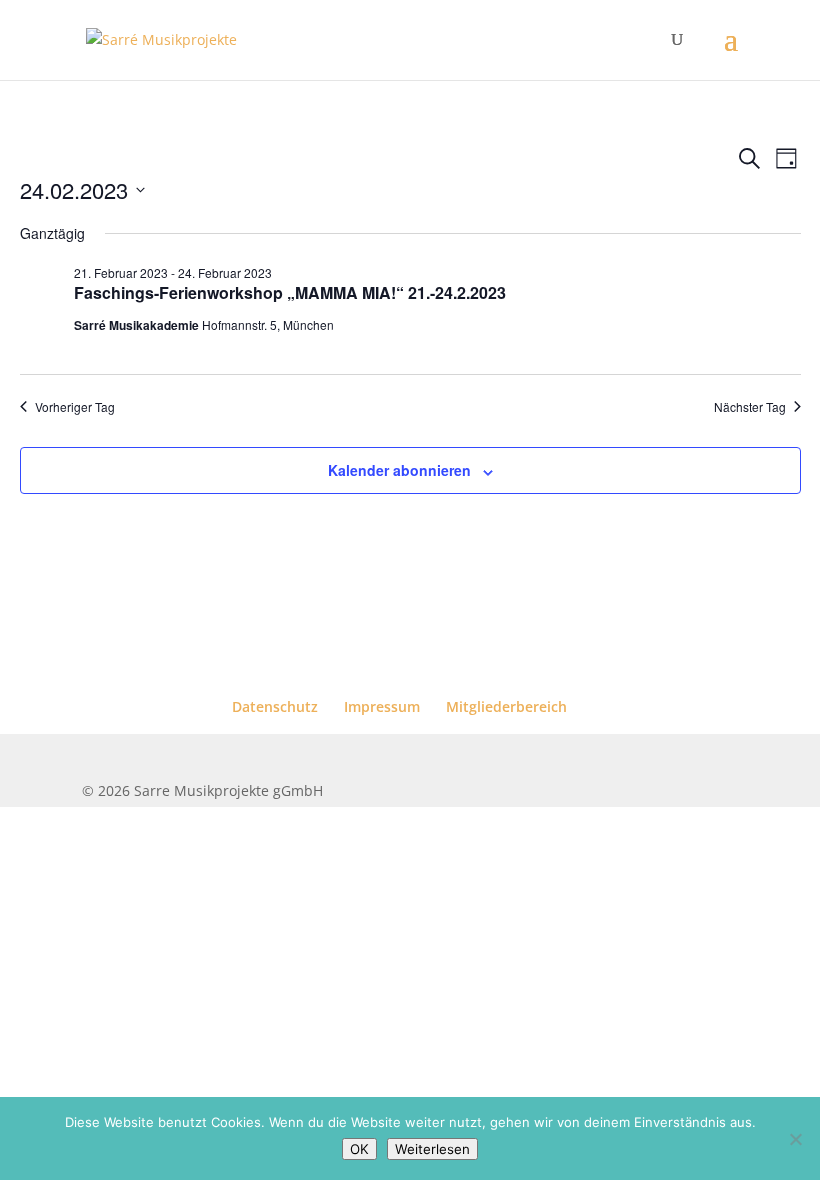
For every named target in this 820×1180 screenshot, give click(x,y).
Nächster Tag (750, 407)
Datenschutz (275, 706)
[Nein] (795, 1139)
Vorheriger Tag (75, 407)
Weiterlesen (432, 1149)
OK (359, 1149)
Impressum (382, 706)
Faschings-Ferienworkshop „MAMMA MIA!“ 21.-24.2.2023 (290, 292)
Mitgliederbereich (506, 706)
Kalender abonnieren (399, 470)
